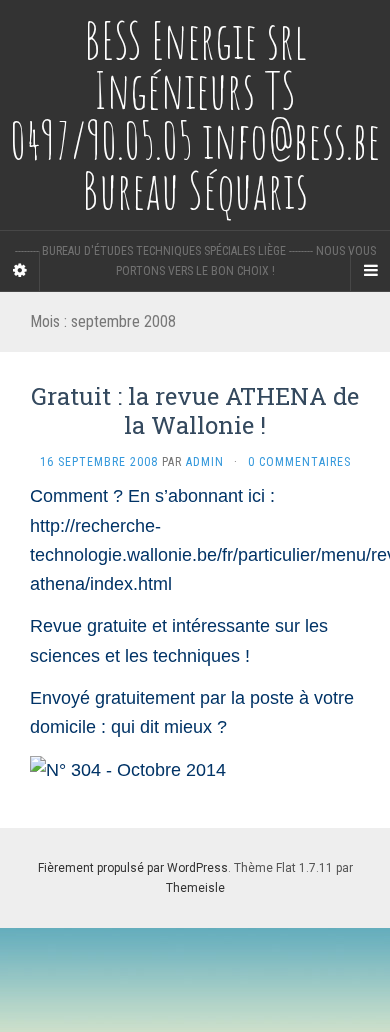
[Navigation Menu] (370, 271)
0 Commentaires (299, 462)
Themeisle (195, 888)
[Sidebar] (20, 271)
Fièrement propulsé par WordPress (133, 868)
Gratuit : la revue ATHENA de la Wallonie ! (195, 410)
